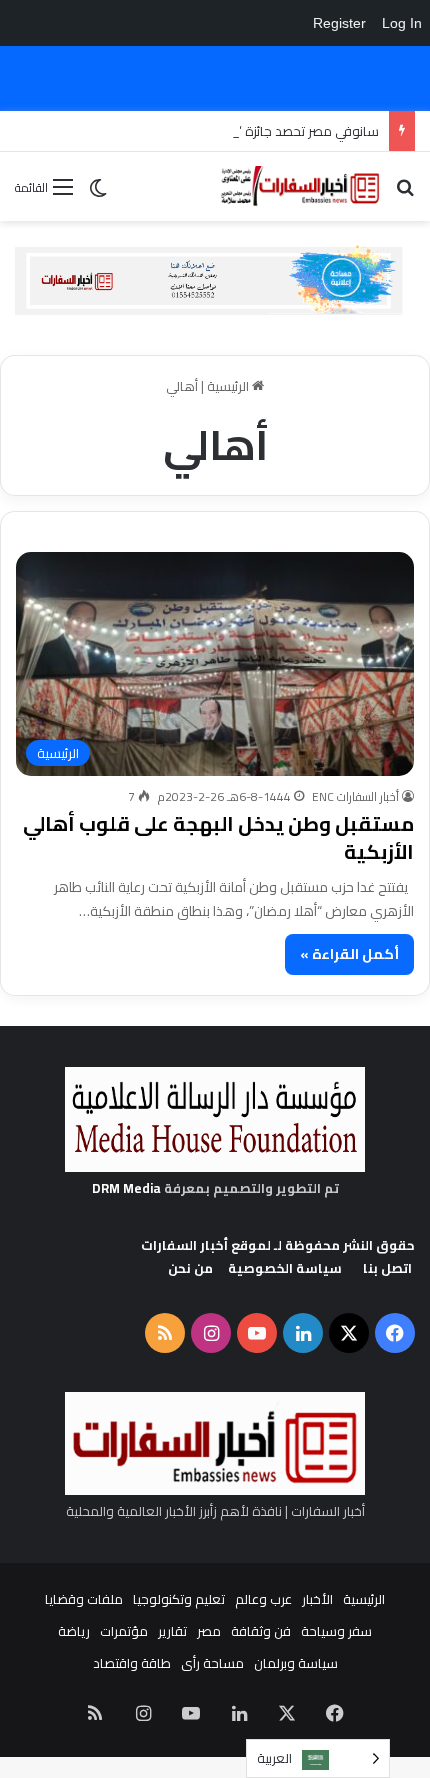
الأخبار (317, 1599)
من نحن (190, 1268)
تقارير (172, 1631)
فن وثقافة (261, 1631)
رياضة (74, 1631)
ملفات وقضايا (84, 1599)
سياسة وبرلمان (296, 1663)
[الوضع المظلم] (98, 194)
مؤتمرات (124, 1631)
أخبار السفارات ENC (355, 796)
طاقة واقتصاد (132, 1663)
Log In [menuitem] (402, 23)
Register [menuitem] (339, 23)
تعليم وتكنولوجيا (179, 1599)
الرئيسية (229, 386)
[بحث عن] (405, 193)
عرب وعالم (263, 1599)
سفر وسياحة (336, 1631)
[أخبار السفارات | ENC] (300, 186)
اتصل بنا (387, 1268)
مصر (209, 1631)
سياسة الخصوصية (285, 1268)
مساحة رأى (212, 1663)
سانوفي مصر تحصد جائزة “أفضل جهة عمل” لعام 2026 (232, 131)
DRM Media (126, 1188)
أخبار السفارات (184, 1245)
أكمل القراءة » (349, 954)
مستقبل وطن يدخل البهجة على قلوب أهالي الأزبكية (218, 837)
